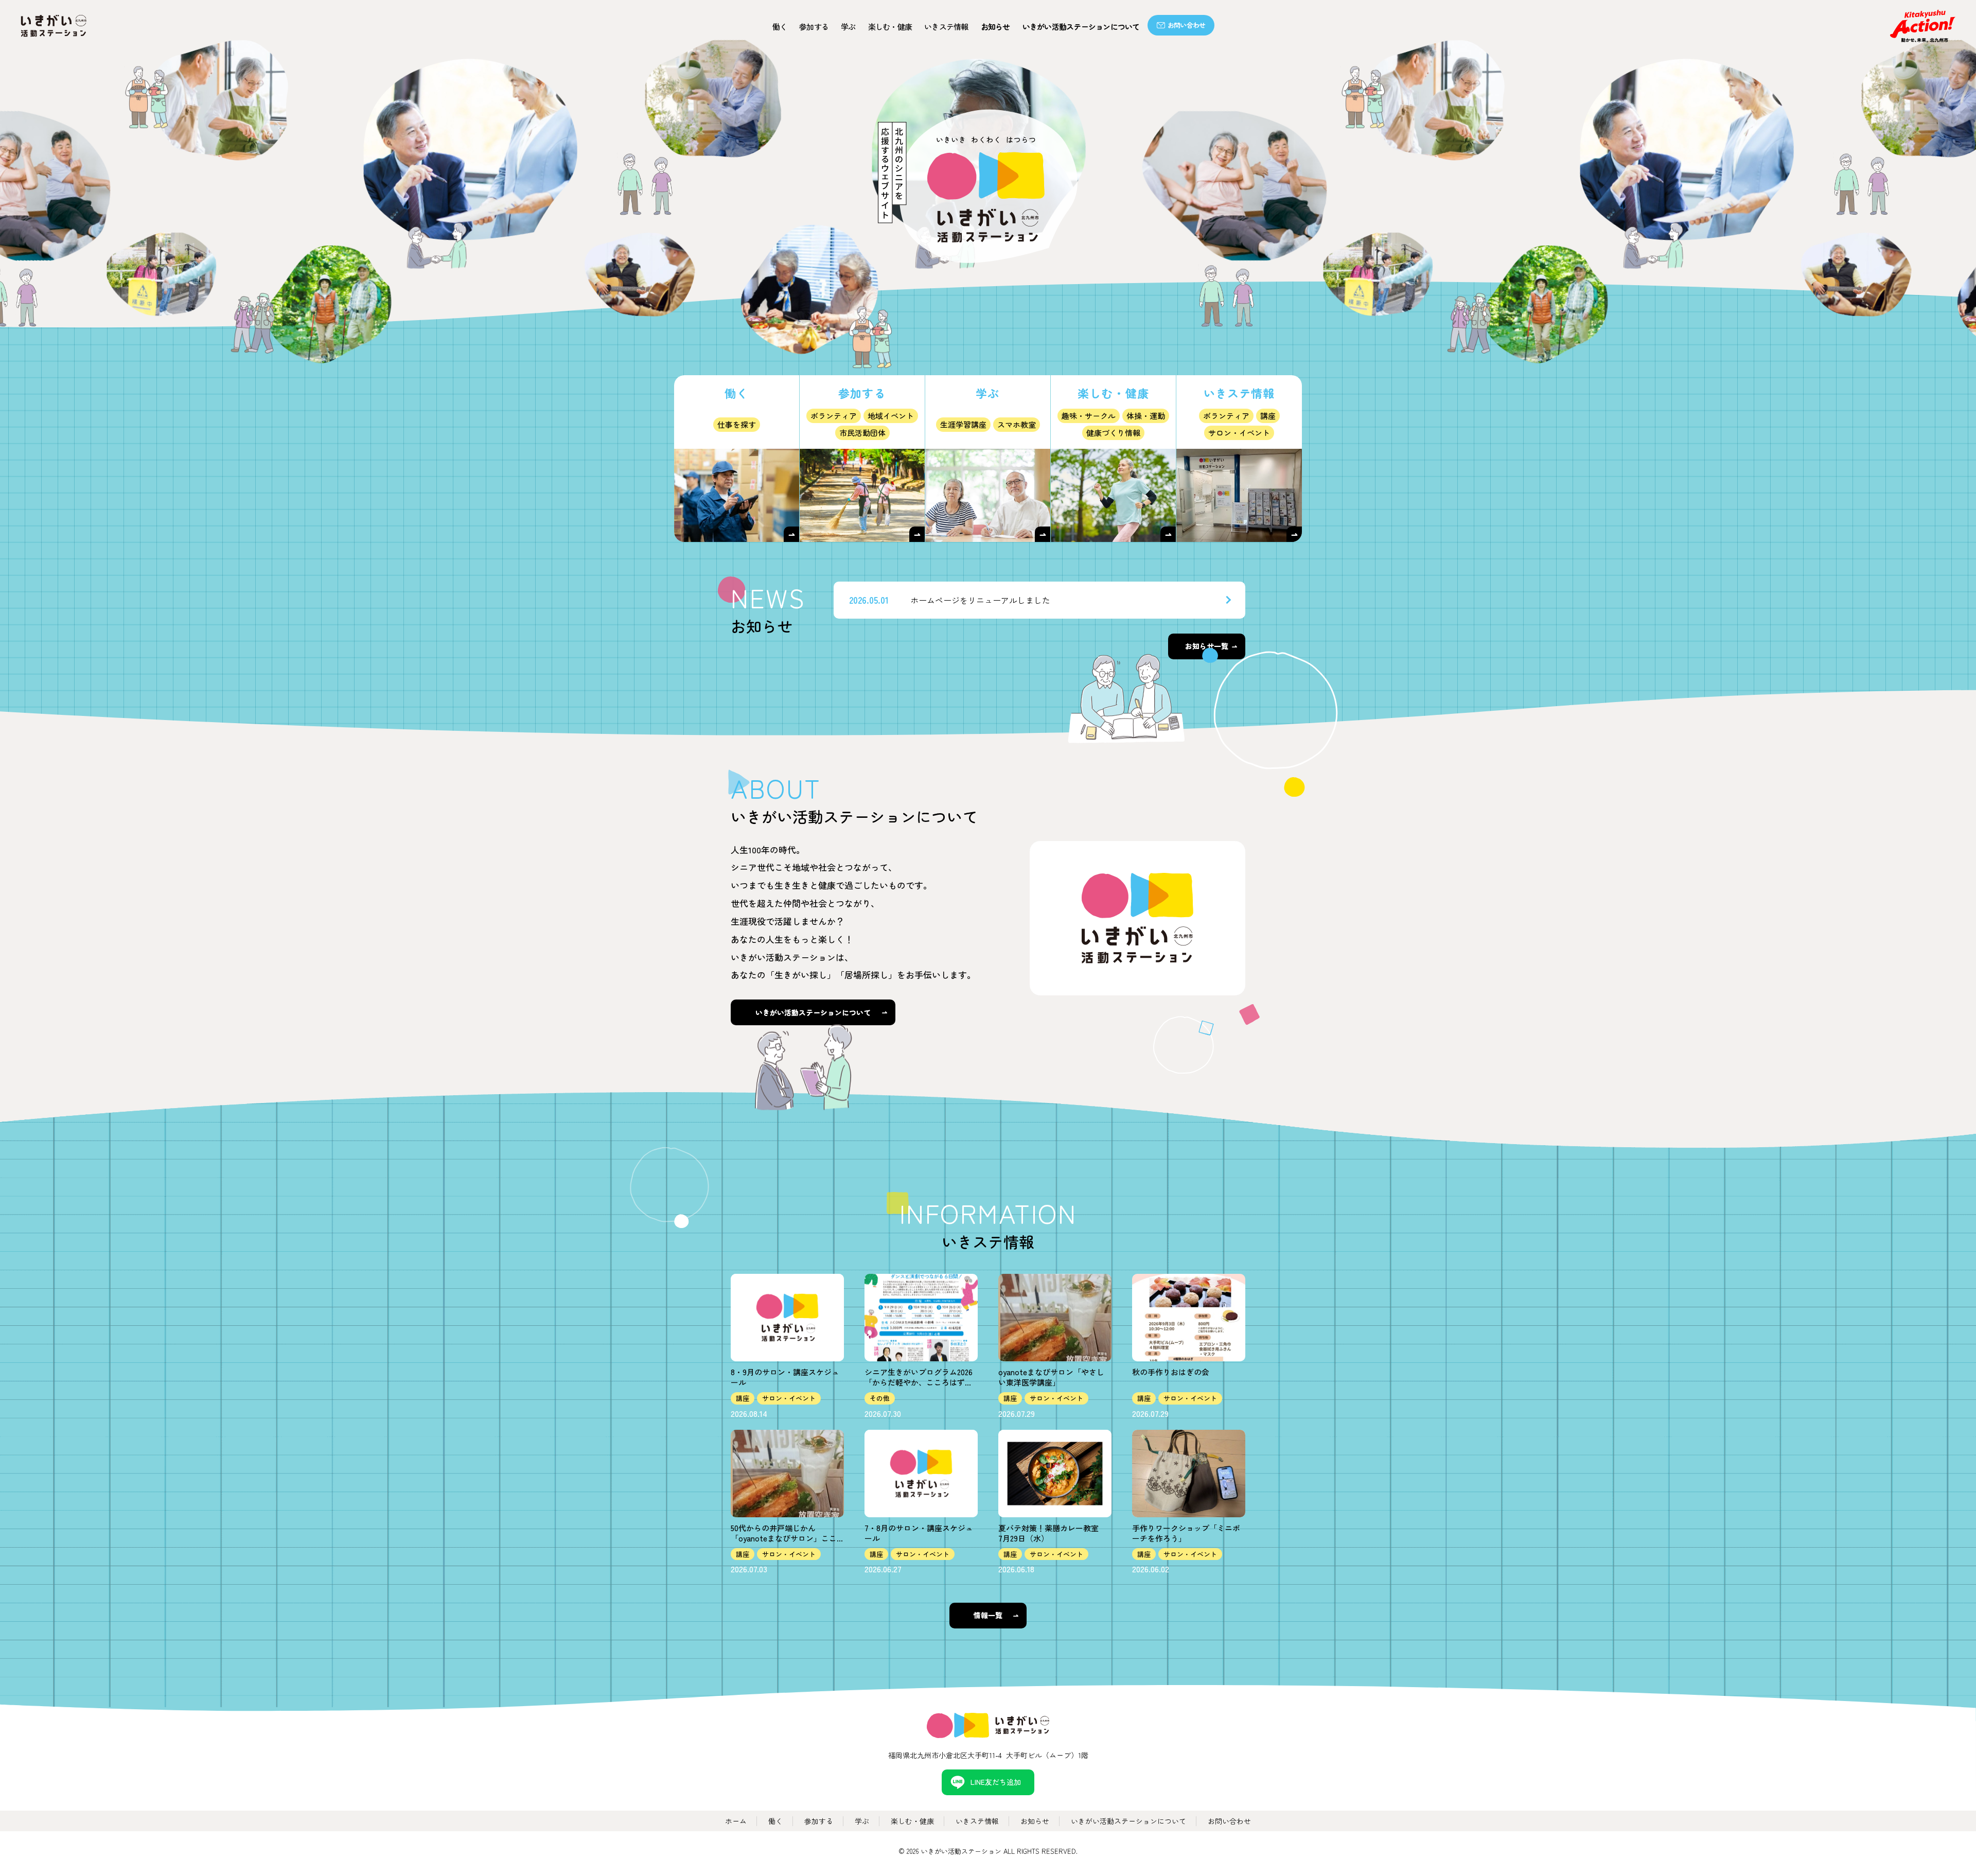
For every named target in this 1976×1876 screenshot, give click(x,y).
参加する (814, 27)
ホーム (736, 1821)
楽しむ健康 (890, 27)
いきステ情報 (946, 27)
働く (780, 27)
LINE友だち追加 (996, 1782)
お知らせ (995, 27)
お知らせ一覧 (1207, 646)
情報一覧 (988, 1615)
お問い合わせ (1187, 25)
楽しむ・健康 (912, 1821)
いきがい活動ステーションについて (1081, 27)
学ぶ (848, 27)
